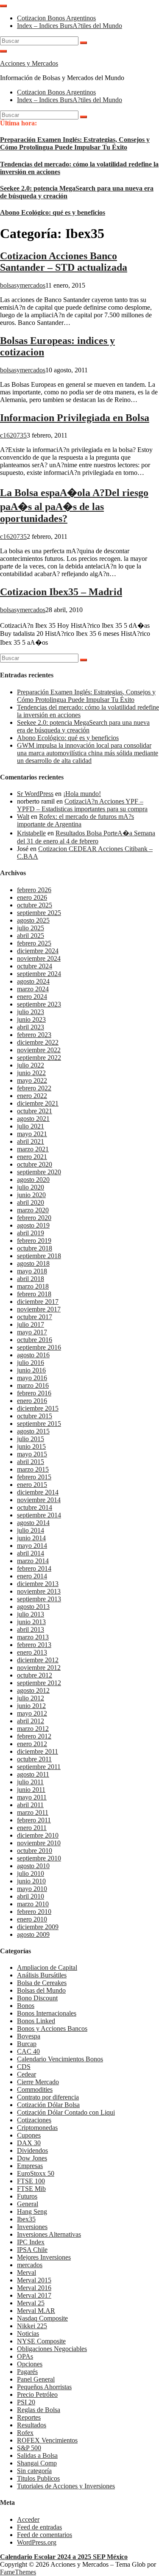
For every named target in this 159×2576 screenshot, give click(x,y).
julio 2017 (31, 1324)
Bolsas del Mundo (41, 1990)
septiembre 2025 (39, 913)
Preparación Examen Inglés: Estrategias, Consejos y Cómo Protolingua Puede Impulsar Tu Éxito (75, 143)
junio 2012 (31, 1706)
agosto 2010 (33, 1866)
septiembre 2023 (39, 1004)
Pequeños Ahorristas (44, 2387)
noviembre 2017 (39, 1309)
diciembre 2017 (38, 1302)
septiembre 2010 (39, 1858)
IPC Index (31, 2242)
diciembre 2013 (38, 1584)
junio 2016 (31, 1370)
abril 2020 (31, 1202)
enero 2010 (32, 1919)
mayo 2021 (32, 1134)
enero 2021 (32, 1157)
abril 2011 (30, 1805)
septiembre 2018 (39, 1256)
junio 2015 (31, 1446)
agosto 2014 (33, 1523)
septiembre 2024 (39, 974)
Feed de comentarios (45, 2535)
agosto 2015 (33, 1431)
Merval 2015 (34, 2280)
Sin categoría (34, 2471)
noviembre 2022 (39, 1050)
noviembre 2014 (39, 1500)
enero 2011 (32, 1828)
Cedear (26, 2074)
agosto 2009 (33, 1934)
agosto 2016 (33, 1355)
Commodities (35, 2089)
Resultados (32, 2425)
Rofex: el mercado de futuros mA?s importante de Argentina (75, 820)
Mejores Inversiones (44, 2257)
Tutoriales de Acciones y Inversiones (66, 2486)
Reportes (29, 2417)
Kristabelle (31, 833)
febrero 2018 (34, 1294)
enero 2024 (32, 997)
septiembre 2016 (39, 1347)
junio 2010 (31, 1881)
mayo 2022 (32, 1080)
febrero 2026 (34, 890)
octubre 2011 (34, 1759)
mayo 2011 (32, 1797)
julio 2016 (31, 1363)
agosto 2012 (33, 1690)
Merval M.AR (36, 2311)
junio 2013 (31, 1622)
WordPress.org (37, 2542)
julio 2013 (31, 1614)
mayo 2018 (32, 1271)
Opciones (30, 2364)
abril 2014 (31, 1553)
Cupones (29, 2135)
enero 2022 (32, 1096)
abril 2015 (31, 1462)
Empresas (30, 2166)
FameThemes (18, 2572)
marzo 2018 (33, 1286)
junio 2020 (31, 1195)
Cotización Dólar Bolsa (48, 2105)
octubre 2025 (35, 905)
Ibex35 (26, 2219)
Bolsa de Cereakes (42, 1983)
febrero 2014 (34, 1568)
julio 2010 (31, 1873)
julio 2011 (30, 1782)
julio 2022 (31, 1065)
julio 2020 (31, 1187)
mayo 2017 (32, 1332)
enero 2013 (32, 1652)
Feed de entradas (39, 2527)
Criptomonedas (37, 2128)
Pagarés (27, 2372)
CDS (24, 2067)
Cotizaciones (34, 2120)
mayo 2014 (32, 1546)
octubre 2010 (35, 1851)
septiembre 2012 (39, 1683)
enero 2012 (32, 1744)
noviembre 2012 (39, 1668)
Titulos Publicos (38, 2478)
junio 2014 (31, 1538)
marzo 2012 (33, 1729)
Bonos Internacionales (47, 2013)
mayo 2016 (32, 1378)
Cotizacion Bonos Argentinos (56, 18)
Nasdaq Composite (42, 2318)
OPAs (25, 2356)
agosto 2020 (33, 1180)
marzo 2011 (33, 1812)
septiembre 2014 (39, 1515)
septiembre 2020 (39, 1172)
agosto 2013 (33, 1607)
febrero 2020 (34, 1218)
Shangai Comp (37, 2463)
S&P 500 (29, 2448)
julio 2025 (31, 928)
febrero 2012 (34, 1736)
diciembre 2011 (38, 1751)
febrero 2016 (34, 1393)
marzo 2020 (33, 1210)
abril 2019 (31, 1233)
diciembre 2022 (38, 1042)
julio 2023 (31, 1012)
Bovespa (29, 2036)
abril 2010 (31, 1896)
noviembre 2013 (39, 1591)
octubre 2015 (35, 1416)
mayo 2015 (32, 1454)
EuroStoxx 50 (36, 2173)
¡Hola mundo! (82, 794)
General (28, 2204)
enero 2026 (32, 897)
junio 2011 (31, 1790)
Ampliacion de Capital (47, 1967)
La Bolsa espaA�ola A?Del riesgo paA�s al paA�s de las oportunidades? (74, 506)
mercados (30, 2265)
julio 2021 (31, 1126)
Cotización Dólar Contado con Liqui (66, 2112)
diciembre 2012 (38, 1660)
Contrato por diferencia (48, 2097)
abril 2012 (31, 1721)
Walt (23, 817)
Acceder (28, 2519)
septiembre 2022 (39, 1058)
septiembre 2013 (39, 1599)
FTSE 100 (31, 2181)
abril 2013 (31, 1629)
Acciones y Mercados (29, 63)
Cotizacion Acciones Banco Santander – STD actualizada (64, 262)
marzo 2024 (33, 989)
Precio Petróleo (37, 2394)
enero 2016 (32, 1401)
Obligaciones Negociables (52, 2349)
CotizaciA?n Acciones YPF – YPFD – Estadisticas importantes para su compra (82, 805)
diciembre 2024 (38, 951)
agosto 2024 (33, 981)
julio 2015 (31, 1439)
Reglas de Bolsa (39, 2410)
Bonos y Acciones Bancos (52, 2028)
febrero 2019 (34, 1241)
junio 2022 (31, 1073)
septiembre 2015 (39, 1424)
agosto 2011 (33, 1774)
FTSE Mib (31, 2189)
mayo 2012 (32, 1713)
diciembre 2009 (38, 1927)
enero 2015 (32, 1485)
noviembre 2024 (39, 958)
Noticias (28, 2333)
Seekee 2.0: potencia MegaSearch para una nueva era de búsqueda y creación (83, 726)
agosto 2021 (33, 1119)
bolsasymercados (23, 285)
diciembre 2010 (38, 1835)
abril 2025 (31, 936)
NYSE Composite (41, 2341)
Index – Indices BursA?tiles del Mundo (70, 26)
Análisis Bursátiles (42, 1975)
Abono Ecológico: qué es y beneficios (53, 212)
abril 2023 (31, 1027)
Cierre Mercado (38, 2082)
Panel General (36, 2379)
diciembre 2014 (38, 1492)
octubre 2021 (35, 1111)
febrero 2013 (34, 1645)
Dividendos (32, 2150)
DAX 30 (29, 2143)
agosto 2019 (33, 1225)
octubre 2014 (35, 1507)
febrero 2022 (34, 1088)
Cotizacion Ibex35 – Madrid (61, 592)
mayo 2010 (32, 1889)
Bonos (26, 2006)
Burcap (27, 2044)
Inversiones (32, 2227)
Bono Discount (37, 1998)
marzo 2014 (33, 1561)
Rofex (25, 2433)
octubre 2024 (35, 966)
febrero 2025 (34, 943)
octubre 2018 (35, 1248)
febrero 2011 (34, 1820)
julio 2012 (31, 1698)
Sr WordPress (35, 794)
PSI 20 (26, 2402)
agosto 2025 (33, 920)
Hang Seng (32, 2211)
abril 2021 (31, 1141)
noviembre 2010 (39, 1843)
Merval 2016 (34, 2288)
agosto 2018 (33, 1263)
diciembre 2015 (38, 1408)
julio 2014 (31, 1530)
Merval (26, 2272)
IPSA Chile (32, 2250)
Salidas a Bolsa (37, 2455)
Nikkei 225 (32, 2326)
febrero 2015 (34, 1477)
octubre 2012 (35, 1675)
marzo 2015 (33, 1469)
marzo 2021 (33, 1149)
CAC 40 (28, 2051)
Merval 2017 (34, 2295)
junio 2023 (31, 1019)
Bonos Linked (36, 2021)
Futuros (27, 2196)
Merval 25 (31, 2303)
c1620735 (13, 435)
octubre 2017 (35, 1317)
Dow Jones (32, 2158)
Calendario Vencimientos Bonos (60, 2059)
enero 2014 (32, 1576)
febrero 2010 (34, 1912)
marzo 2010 (33, 1904)
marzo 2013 (33, 1637)
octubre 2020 (35, 1164)
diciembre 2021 (38, 1103)
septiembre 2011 (39, 1767)
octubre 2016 (35, 1340)
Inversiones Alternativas (49, 2234)
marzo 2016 (33, 1385)
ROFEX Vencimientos (47, 2440)
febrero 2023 (34, 1035)
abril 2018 (31, 1279)
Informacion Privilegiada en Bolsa (75, 418)
